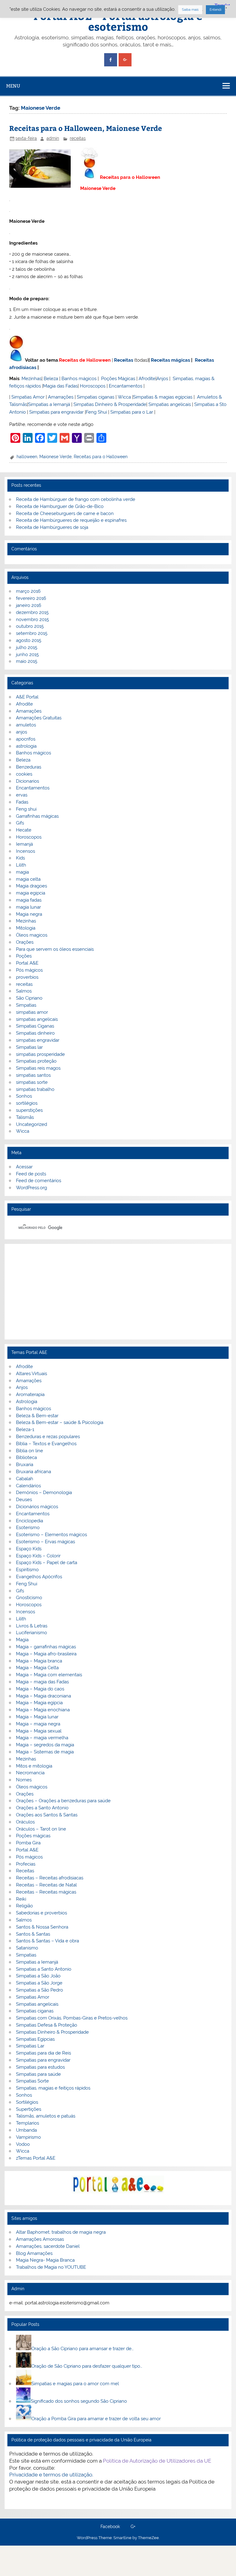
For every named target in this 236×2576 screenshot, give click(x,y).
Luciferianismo (31, 1633)
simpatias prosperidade (40, 1054)
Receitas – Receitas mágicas (46, 1892)
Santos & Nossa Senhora (42, 1927)
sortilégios (27, 1103)
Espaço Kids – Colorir (38, 1556)
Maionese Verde (55, 457)
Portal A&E (27, 963)
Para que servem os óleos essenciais (55, 949)
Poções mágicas (33, 1836)
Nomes (24, 1780)
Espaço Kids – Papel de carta (47, 1563)
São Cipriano (29, 998)
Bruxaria (25, 1465)
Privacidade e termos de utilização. (51, 2475)
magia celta (28, 879)
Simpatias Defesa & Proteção (47, 2025)
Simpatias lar (29, 1047)
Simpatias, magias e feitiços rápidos (53, 2088)
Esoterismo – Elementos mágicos (51, 1535)
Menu (13, 86)
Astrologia (27, 1402)
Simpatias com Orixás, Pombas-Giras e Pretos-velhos (72, 2018)
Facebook (110, 2527)
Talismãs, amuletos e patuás (46, 2116)
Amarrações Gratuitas (39, 718)
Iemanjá (24, 844)
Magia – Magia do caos (40, 1689)
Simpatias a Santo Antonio (44, 1969)
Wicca (124, 397)
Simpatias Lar (30, 2046)
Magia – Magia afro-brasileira (46, 1654)
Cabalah (25, 1479)
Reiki (21, 1899)
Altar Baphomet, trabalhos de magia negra (61, 2232)
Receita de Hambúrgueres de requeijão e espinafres (71, 520)
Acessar (24, 1167)
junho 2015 (27, 655)
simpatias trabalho (35, 1089)
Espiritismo (27, 1570)
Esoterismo (28, 1528)
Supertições (29, 2109)
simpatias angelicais (37, 1019)
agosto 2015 (29, 640)
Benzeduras (29, 767)
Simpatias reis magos (38, 1068)
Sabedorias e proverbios (41, 1913)
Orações (25, 942)
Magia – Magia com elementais (49, 1675)
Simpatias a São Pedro (39, 1990)
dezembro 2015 (32, 612)
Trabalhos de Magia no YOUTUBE (51, 2267)
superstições (29, 1110)
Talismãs (25, 1117)
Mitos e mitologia (34, 1766)
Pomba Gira (28, 1843)
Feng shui (26, 809)
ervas (22, 795)
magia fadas (29, 900)
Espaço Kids (29, 1549)
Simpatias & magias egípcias (163, 397)
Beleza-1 (25, 1430)
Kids (20, 858)
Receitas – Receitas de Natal (46, 1885)
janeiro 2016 (29, 605)
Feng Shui (96, 412)
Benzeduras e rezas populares (48, 1437)
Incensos (26, 851)
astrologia (26, 746)
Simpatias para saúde (38, 2074)
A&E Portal (27, 697)
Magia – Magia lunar (37, 1717)
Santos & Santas (33, 1934)
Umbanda (26, 2130)
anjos (22, 732)
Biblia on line (29, 1451)
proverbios (27, 977)
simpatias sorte (32, 1082)
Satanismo (27, 1948)
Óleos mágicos (32, 1787)
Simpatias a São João (38, 1976)
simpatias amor (32, 1012)
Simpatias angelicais (170, 404)
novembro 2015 (32, 619)
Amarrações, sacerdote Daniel (48, 2246)
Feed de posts (31, 1174)
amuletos (26, 725)
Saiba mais (190, 10)
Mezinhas (31, 379)
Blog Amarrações (34, 2253)
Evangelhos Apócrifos (39, 1577)
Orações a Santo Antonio (42, 1808)
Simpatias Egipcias (35, 2039)
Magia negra (29, 914)
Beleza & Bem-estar (37, 1416)
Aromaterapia (30, 1394)
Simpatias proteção (36, 1061)
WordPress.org (31, 1188)
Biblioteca (26, 1457)
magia (22, 872)
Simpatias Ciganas (35, 1026)
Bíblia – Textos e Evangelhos (46, 1444)
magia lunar (28, 907)
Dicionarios (28, 781)
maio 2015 (27, 661)
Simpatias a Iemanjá (49, 404)
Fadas (22, 802)
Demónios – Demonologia (44, 1493)
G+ (133, 2527)
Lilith (21, 865)
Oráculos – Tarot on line (41, 1829)
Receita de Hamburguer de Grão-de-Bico (60, 506)
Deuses (24, 1500)
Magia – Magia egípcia (39, 1703)
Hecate (24, 830)
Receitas (124, 360)
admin (53, 138)
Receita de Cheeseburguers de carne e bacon (65, 513)
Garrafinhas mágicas (37, 816)
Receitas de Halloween (85, 360)
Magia (22, 1640)
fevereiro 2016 (31, 598)
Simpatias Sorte (32, 2081)
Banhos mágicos (79, 379)
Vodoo (23, 2144)
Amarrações (61, 397)
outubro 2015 (30, 626)
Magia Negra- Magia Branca (45, 2260)
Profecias (26, 1864)
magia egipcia (31, 893)
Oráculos (25, 1822)
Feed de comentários (39, 1181)
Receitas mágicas (170, 360)
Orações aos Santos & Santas (47, 1815)
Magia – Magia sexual (39, 1731)
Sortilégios (27, 2102)
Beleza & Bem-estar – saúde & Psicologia (60, 1422)
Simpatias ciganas (96, 397)
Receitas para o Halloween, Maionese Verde (86, 128)
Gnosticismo (29, 1598)
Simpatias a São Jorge (39, 1983)
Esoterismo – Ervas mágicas (45, 1542)
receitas (78, 138)
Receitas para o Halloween (101, 457)
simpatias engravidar (38, 1040)
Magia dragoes (31, 886)
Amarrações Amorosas (40, 2239)
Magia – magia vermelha (42, 1738)
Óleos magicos (32, 935)
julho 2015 (27, 647)
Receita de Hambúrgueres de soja (52, 527)
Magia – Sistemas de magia (45, 1752)
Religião (24, 1906)
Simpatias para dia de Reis (43, 2053)
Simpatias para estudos (40, 2067)
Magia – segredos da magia (45, 1745)
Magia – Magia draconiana (43, 1696)
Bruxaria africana (33, 1472)
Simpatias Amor (28, 397)
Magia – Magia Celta (37, 1668)
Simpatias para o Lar (132, 412)
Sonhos (24, 1096)
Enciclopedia (29, 1521)
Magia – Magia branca (39, 1661)
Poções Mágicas (118, 379)
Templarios (28, 2123)
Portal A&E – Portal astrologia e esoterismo (118, 21)
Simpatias (26, 1005)
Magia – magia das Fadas (42, 1682)
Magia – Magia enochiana (43, 1710)
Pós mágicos (29, 970)
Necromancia (30, 1773)
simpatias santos (33, 1075)
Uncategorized (31, 1124)
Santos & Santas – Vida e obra (47, 1941)
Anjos (162, 379)
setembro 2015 (32, 633)
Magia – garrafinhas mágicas (46, 1647)
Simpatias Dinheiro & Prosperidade (110, 404)
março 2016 (28, 591)
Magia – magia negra (38, 1724)
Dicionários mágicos (37, 1507)
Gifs (20, 823)
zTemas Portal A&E (36, 2158)
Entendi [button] (215, 10)
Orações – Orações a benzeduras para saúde (63, 1801)
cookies (24, 774)
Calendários (28, 1486)
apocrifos (26, 739)
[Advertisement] (118, 1292)
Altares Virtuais (31, 1374)
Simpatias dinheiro (35, 1033)
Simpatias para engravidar (56, 412)
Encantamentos (126, 386)
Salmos (24, 991)
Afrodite (147, 379)
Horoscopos (93, 386)
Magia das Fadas (60, 386)
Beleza (51, 379)
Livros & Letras (32, 1626)
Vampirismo (28, 2137)
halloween (27, 457)
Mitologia (26, 928)
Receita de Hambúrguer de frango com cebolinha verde (76, 499)
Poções (24, 956)
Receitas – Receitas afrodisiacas (50, 1878)
